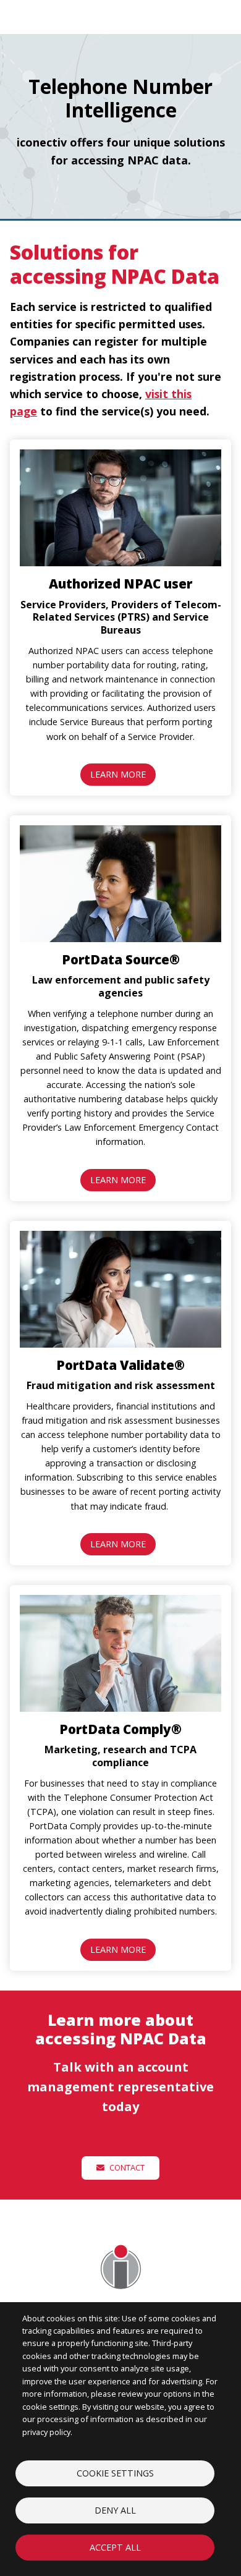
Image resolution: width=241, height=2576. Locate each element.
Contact (126, 2167)
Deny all (115, 2510)
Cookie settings (115, 2473)
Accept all (115, 2547)
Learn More (118, 774)
